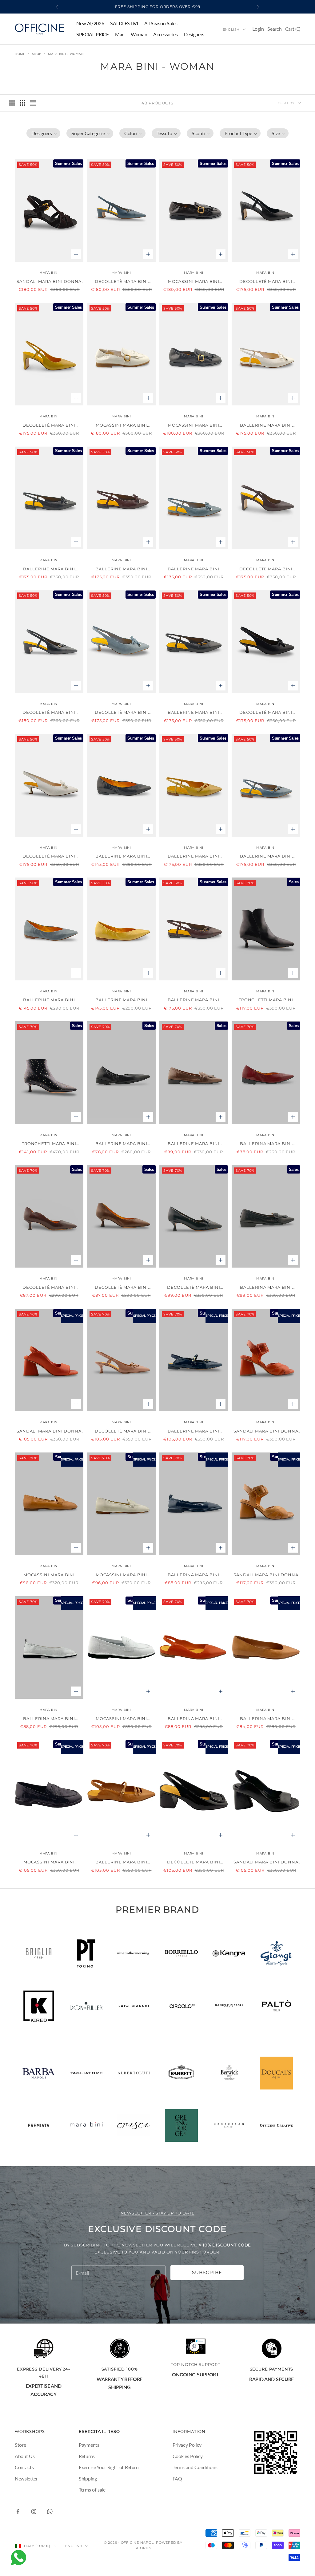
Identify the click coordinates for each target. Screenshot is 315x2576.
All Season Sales (161, 23)
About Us (25, 2456)
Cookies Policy (188, 2456)
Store (20, 2445)
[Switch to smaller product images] (22, 103)
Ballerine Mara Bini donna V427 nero (121, 1144)
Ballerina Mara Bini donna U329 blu (194, 1575)
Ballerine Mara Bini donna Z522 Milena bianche (266, 426)
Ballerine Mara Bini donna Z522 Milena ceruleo (194, 569)
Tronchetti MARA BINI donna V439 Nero (49, 1144)
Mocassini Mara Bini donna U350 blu (49, 1862)
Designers (194, 34)
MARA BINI (49, 273)
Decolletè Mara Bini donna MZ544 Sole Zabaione (49, 426)
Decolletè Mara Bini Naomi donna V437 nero (193, 1288)
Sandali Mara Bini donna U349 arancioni (266, 1431)
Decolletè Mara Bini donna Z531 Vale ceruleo (121, 282)
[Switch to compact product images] (33, 103)
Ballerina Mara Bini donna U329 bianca (49, 1719)
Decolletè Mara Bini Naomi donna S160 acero (121, 1288)
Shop (37, 54)
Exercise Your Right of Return (109, 2467)
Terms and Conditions (195, 2467)
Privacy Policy (187, 2445)
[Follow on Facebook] (18, 2512)
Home (20, 54)
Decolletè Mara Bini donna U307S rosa (121, 1431)
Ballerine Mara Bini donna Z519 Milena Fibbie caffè (193, 1000)
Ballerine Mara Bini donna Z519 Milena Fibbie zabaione (193, 856)
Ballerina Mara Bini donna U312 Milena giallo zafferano (266, 1719)
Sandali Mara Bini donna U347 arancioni (49, 1431)
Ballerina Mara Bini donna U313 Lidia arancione (194, 1719)
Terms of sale (92, 2490)
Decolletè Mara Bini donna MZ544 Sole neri (266, 282)
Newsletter (26, 2478)
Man (120, 34)
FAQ (177, 2478)
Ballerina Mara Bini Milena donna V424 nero (266, 1288)
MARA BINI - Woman (66, 54)
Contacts (24, 2467)
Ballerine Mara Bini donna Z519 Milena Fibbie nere (193, 713)
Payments (89, 2445)
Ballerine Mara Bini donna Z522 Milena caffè (121, 569)
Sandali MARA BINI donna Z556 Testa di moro (49, 282)
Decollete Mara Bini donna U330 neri (194, 1862)
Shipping (88, 2478)
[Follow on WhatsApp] (50, 2512)
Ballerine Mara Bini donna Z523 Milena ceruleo (49, 1000)
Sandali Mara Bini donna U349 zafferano (266, 1575)
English (231, 29)
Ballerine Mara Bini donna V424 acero (194, 1144)
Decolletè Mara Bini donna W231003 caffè (49, 1288)
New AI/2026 (90, 23)
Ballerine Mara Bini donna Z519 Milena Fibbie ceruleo (266, 856)
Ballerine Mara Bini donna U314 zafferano (121, 1862)
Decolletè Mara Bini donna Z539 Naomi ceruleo (121, 713)
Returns (87, 2456)
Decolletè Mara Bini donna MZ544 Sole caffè (266, 569)
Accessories (165, 34)
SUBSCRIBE (207, 2272)
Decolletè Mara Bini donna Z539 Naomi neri (266, 713)
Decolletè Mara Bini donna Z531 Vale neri (49, 713)
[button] (43, 133)
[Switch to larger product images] (12, 103)
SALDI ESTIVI (124, 23)
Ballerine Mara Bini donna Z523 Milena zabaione (121, 1000)
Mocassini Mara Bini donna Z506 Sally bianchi (121, 426)
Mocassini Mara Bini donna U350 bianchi (122, 1719)
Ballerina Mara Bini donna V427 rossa (266, 1144)
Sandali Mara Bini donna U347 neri (266, 1862)
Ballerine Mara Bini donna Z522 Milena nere (49, 569)
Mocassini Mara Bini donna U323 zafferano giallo (49, 1575)
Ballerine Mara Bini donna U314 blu (194, 1431)
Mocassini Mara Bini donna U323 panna (122, 1575)
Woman (139, 34)
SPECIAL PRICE (93, 34)
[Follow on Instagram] (34, 2512)
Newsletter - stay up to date (158, 2213)
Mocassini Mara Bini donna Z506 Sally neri (193, 426)
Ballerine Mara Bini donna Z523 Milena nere (121, 856)
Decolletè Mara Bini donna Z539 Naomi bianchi (49, 856)
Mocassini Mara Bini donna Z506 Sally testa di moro (194, 282)
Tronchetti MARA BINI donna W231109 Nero (266, 1000)
